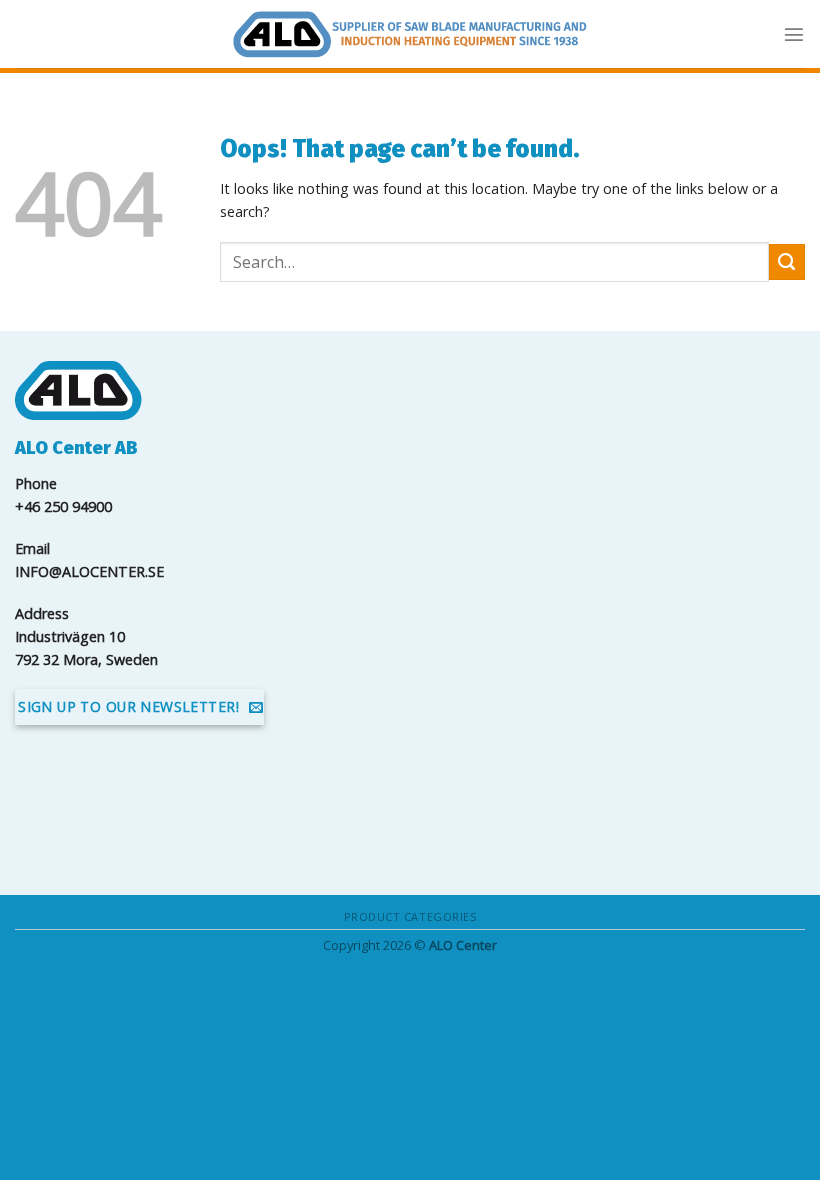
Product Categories (410, 916)
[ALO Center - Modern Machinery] (410, 34)
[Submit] (787, 262)
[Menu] (794, 34)
